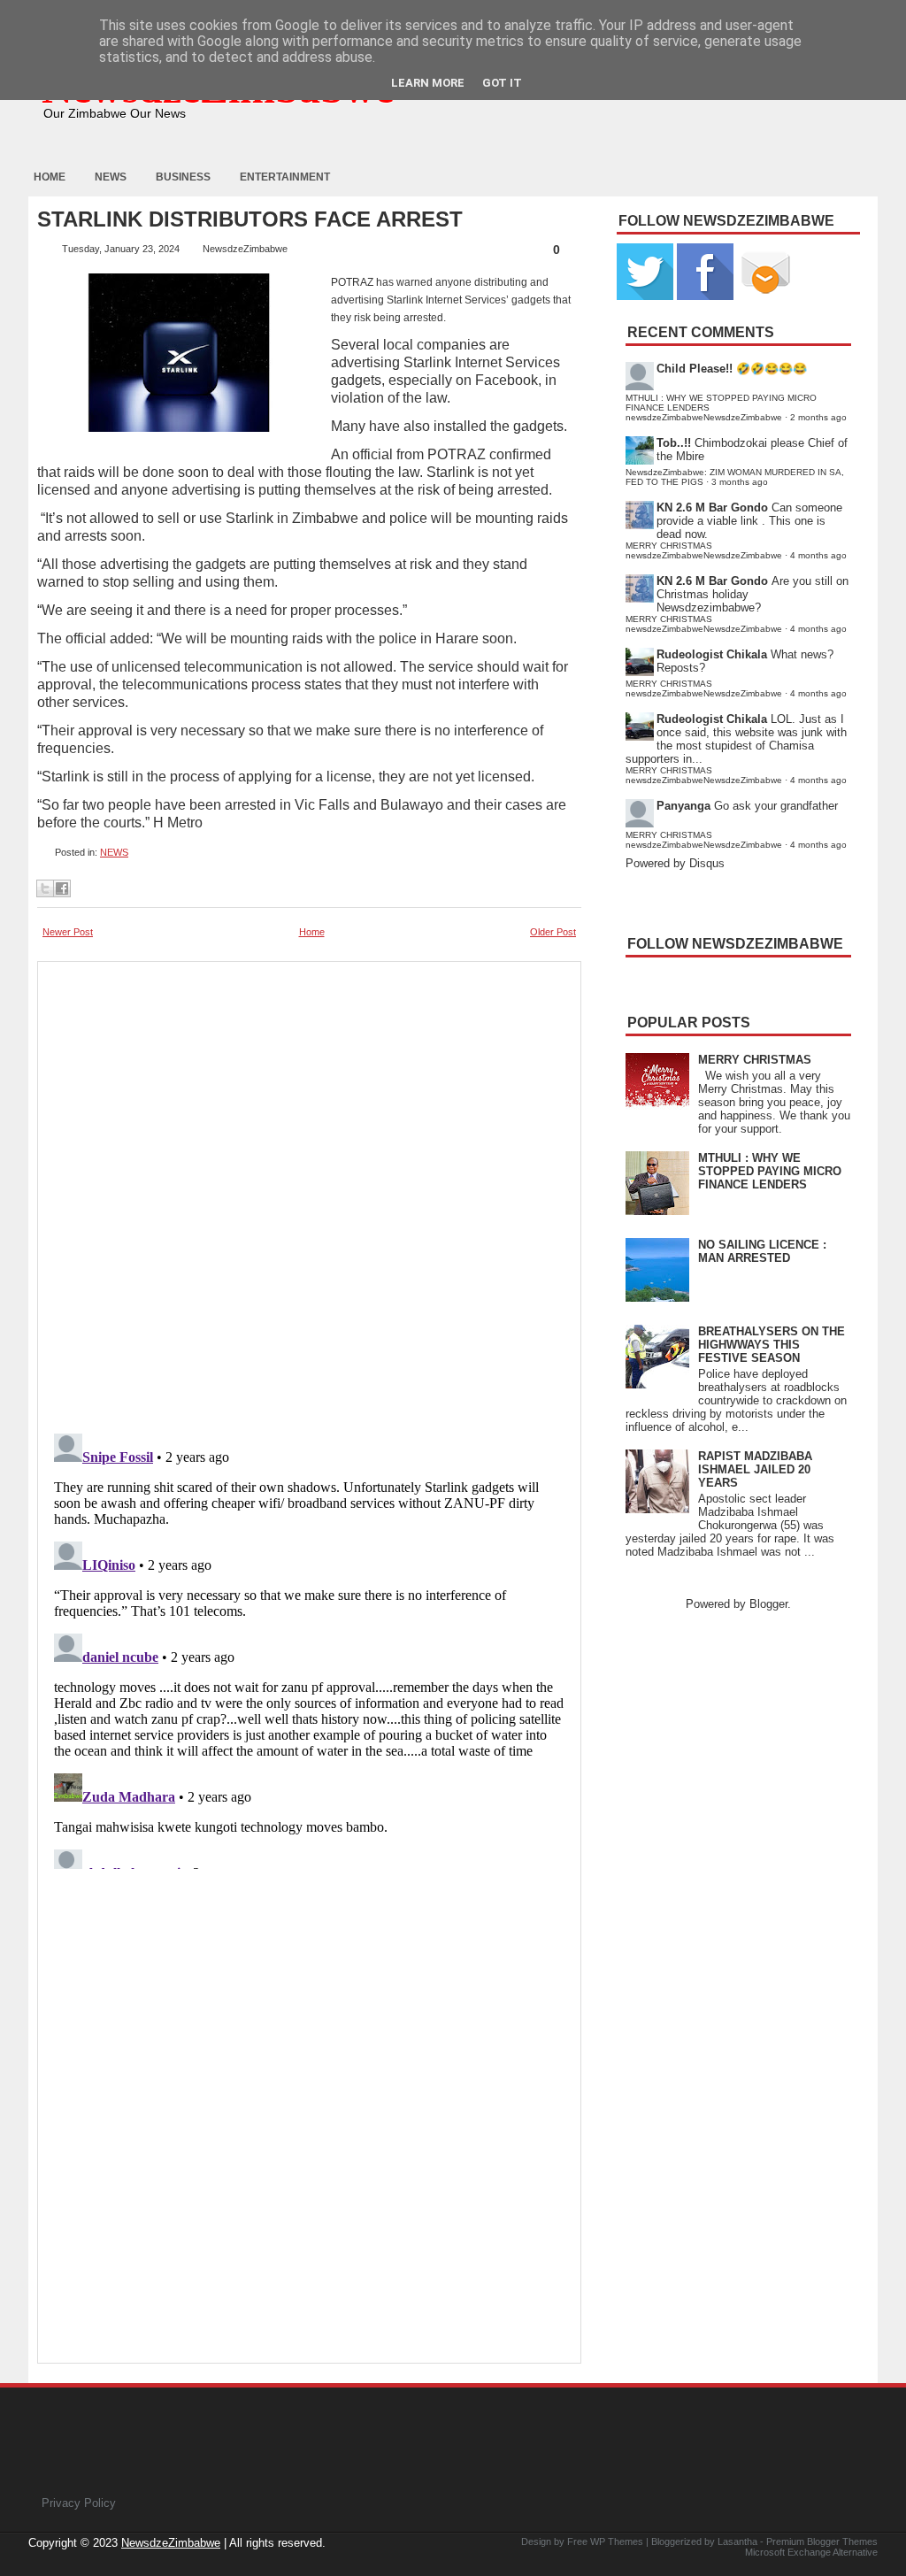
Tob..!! (674, 443)
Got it (502, 83)
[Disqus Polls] (309, 1192)
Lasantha (737, 2541)
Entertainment (285, 177)
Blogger (768, 1604)
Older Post (553, 932)
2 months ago (818, 417)
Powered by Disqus (675, 863)
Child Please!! (695, 369)
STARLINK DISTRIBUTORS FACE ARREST (250, 219)
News (111, 177)
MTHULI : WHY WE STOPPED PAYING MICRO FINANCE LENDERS (770, 1171)
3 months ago (740, 482)
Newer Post (68, 932)
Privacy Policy (79, 2503)
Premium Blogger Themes (822, 2541)
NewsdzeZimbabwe (171, 2543)
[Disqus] (309, 1648)
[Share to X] (45, 888)
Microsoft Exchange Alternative (811, 2552)
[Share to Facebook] (62, 888)
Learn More (428, 83)
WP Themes (617, 2541)
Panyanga (683, 806)
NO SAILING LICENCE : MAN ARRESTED (762, 1251)
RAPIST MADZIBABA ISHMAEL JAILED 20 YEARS (755, 1469)
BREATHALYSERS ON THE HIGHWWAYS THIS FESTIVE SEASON (772, 1345)
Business (183, 177)
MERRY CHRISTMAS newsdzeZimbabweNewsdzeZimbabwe (704, 550)
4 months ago (818, 555)
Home (50, 177)
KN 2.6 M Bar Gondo (712, 508)
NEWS (114, 852)
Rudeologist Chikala (712, 654)
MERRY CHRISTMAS (755, 1060)
